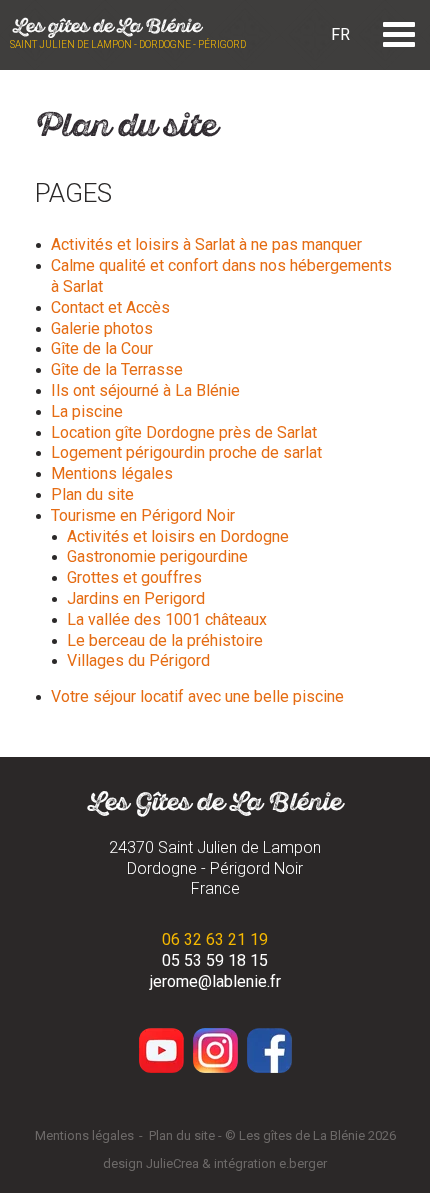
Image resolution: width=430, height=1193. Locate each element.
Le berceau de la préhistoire (165, 640)
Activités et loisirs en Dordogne (178, 536)
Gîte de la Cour (102, 348)
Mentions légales (112, 473)
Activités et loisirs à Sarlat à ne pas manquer (206, 244)
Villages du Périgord (138, 660)
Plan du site (92, 494)
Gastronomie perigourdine (157, 556)
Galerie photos (102, 328)
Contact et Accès (110, 307)
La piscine (87, 411)
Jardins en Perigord (136, 598)
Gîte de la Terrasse (117, 369)
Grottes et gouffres (134, 577)
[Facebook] (269, 1050)
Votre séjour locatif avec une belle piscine (197, 696)
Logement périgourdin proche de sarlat (186, 452)
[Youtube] (161, 1050)
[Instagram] (215, 1050)
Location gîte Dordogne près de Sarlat (184, 432)
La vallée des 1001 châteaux (167, 619)
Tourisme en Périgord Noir (143, 515)
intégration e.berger (270, 1163)
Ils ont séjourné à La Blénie (145, 390)
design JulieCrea (151, 1163)
